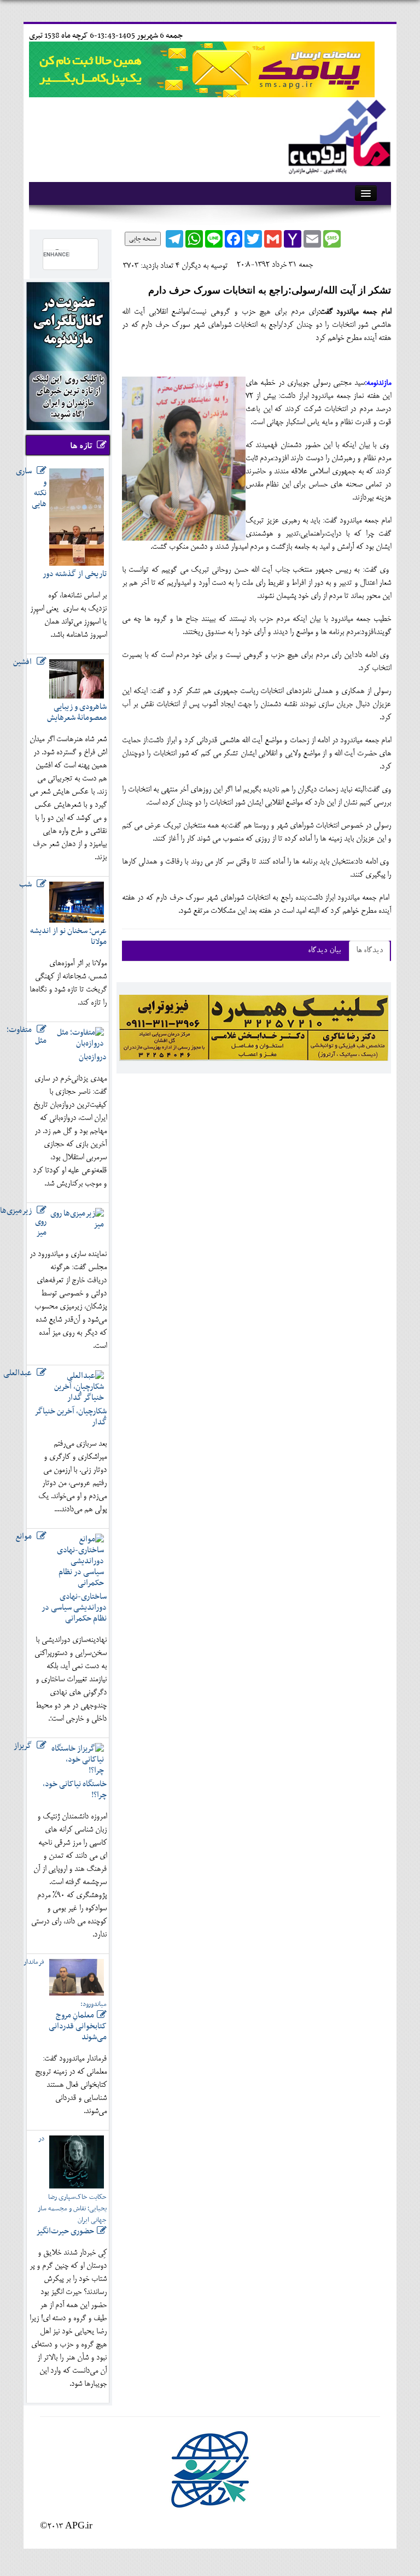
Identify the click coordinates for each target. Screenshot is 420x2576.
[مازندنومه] (337, 135)
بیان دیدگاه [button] (324, 951)
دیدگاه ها (369, 951)
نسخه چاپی (143, 239)
